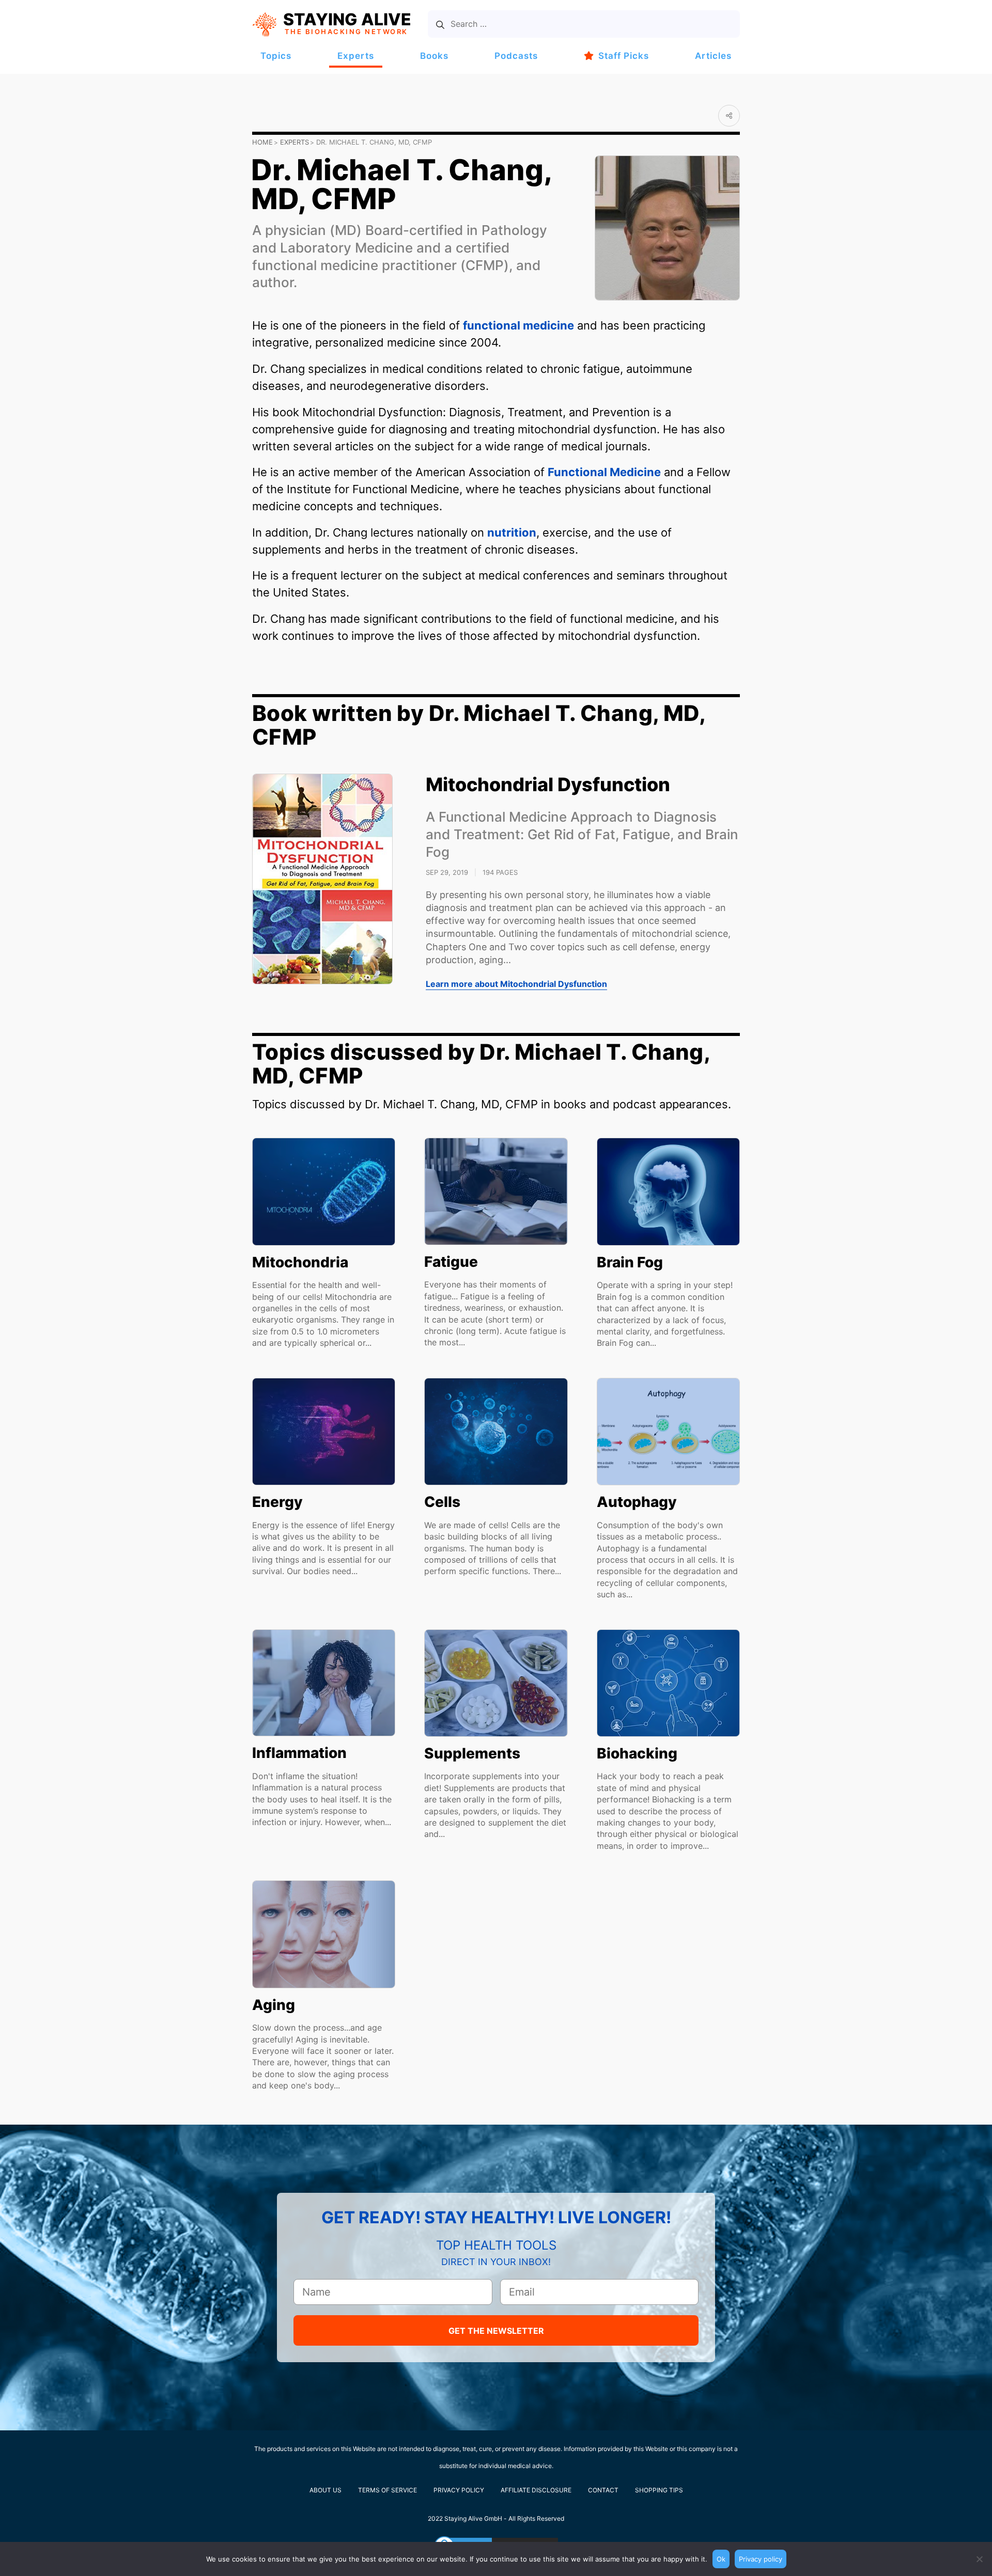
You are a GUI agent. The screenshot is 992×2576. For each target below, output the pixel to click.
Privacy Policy (459, 2490)
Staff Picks (624, 56)
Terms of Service (388, 2490)
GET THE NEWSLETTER (496, 2331)
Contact (603, 2490)
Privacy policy (761, 2559)
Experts (356, 56)
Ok (721, 2559)
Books (434, 56)
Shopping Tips (659, 2490)
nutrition (512, 532)
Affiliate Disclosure (536, 2490)
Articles (713, 56)
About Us (326, 2490)
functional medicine (518, 325)
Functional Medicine (604, 472)
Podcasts (516, 56)
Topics (276, 56)
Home (262, 142)
